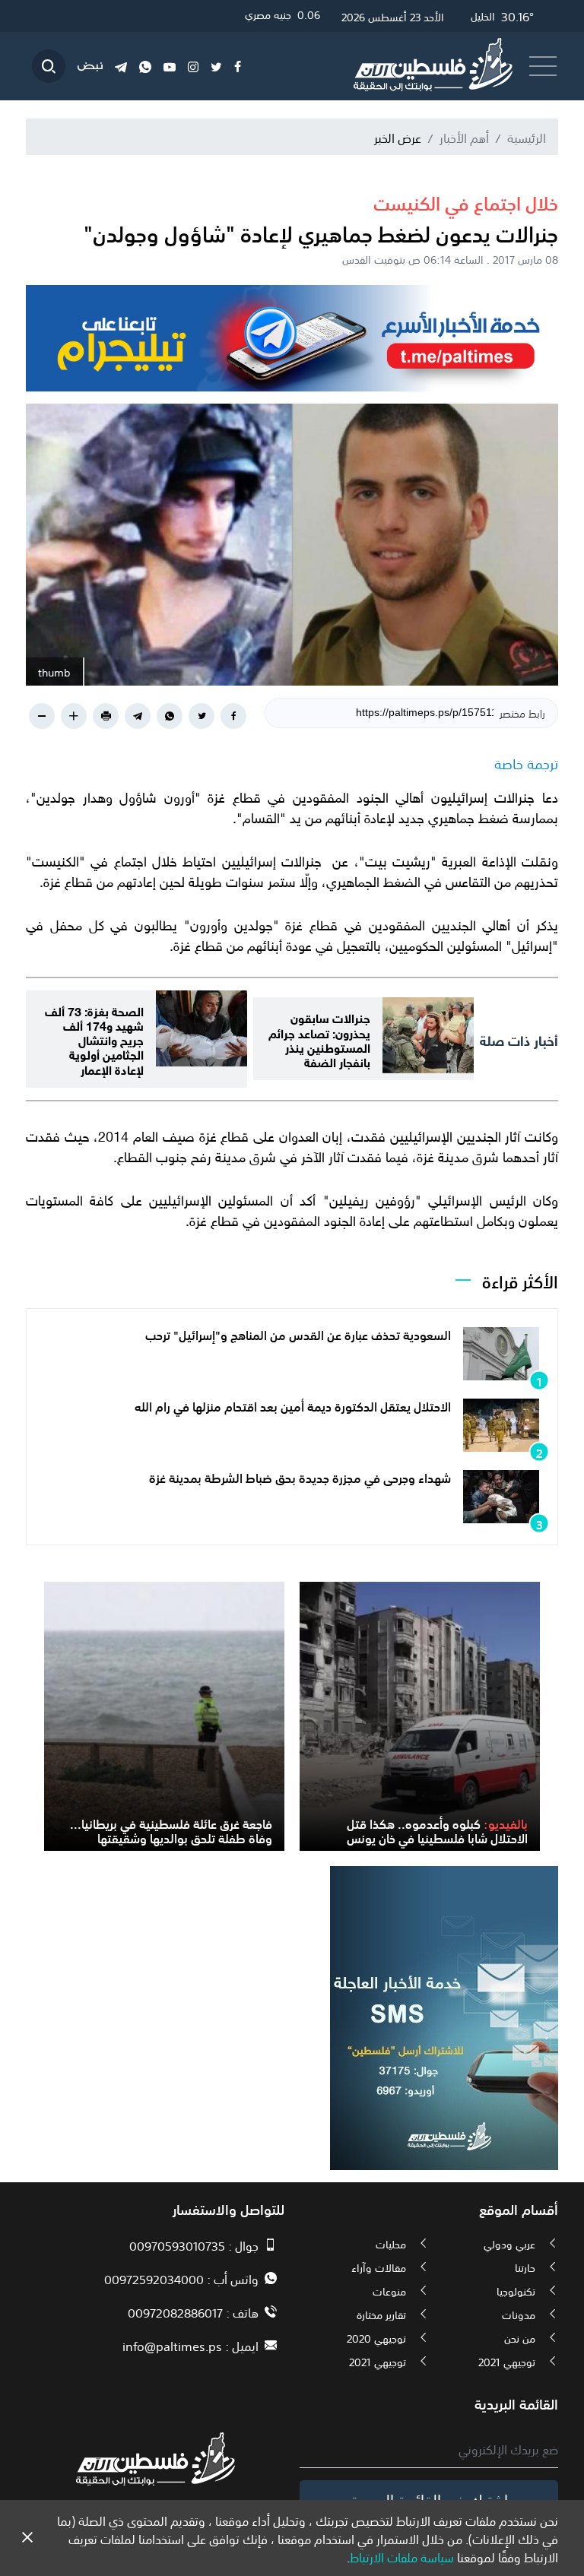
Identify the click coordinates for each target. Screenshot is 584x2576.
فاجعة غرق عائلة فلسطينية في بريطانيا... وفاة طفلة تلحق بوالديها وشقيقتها (171, 1830)
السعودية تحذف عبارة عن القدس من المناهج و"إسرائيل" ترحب (298, 1334)
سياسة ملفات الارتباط (402, 2556)
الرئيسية (527, 137)
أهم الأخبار (464, 137)
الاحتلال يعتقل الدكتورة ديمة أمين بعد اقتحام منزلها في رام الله (293, 1405)
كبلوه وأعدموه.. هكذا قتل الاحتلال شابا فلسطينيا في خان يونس (437, 1830)
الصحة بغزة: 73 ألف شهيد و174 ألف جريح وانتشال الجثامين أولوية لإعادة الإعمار (94, 1039)
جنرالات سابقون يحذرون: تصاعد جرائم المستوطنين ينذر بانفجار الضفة (319, 1039)
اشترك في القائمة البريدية (429, 2498)
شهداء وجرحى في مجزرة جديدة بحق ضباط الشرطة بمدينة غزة (300, 1477)
